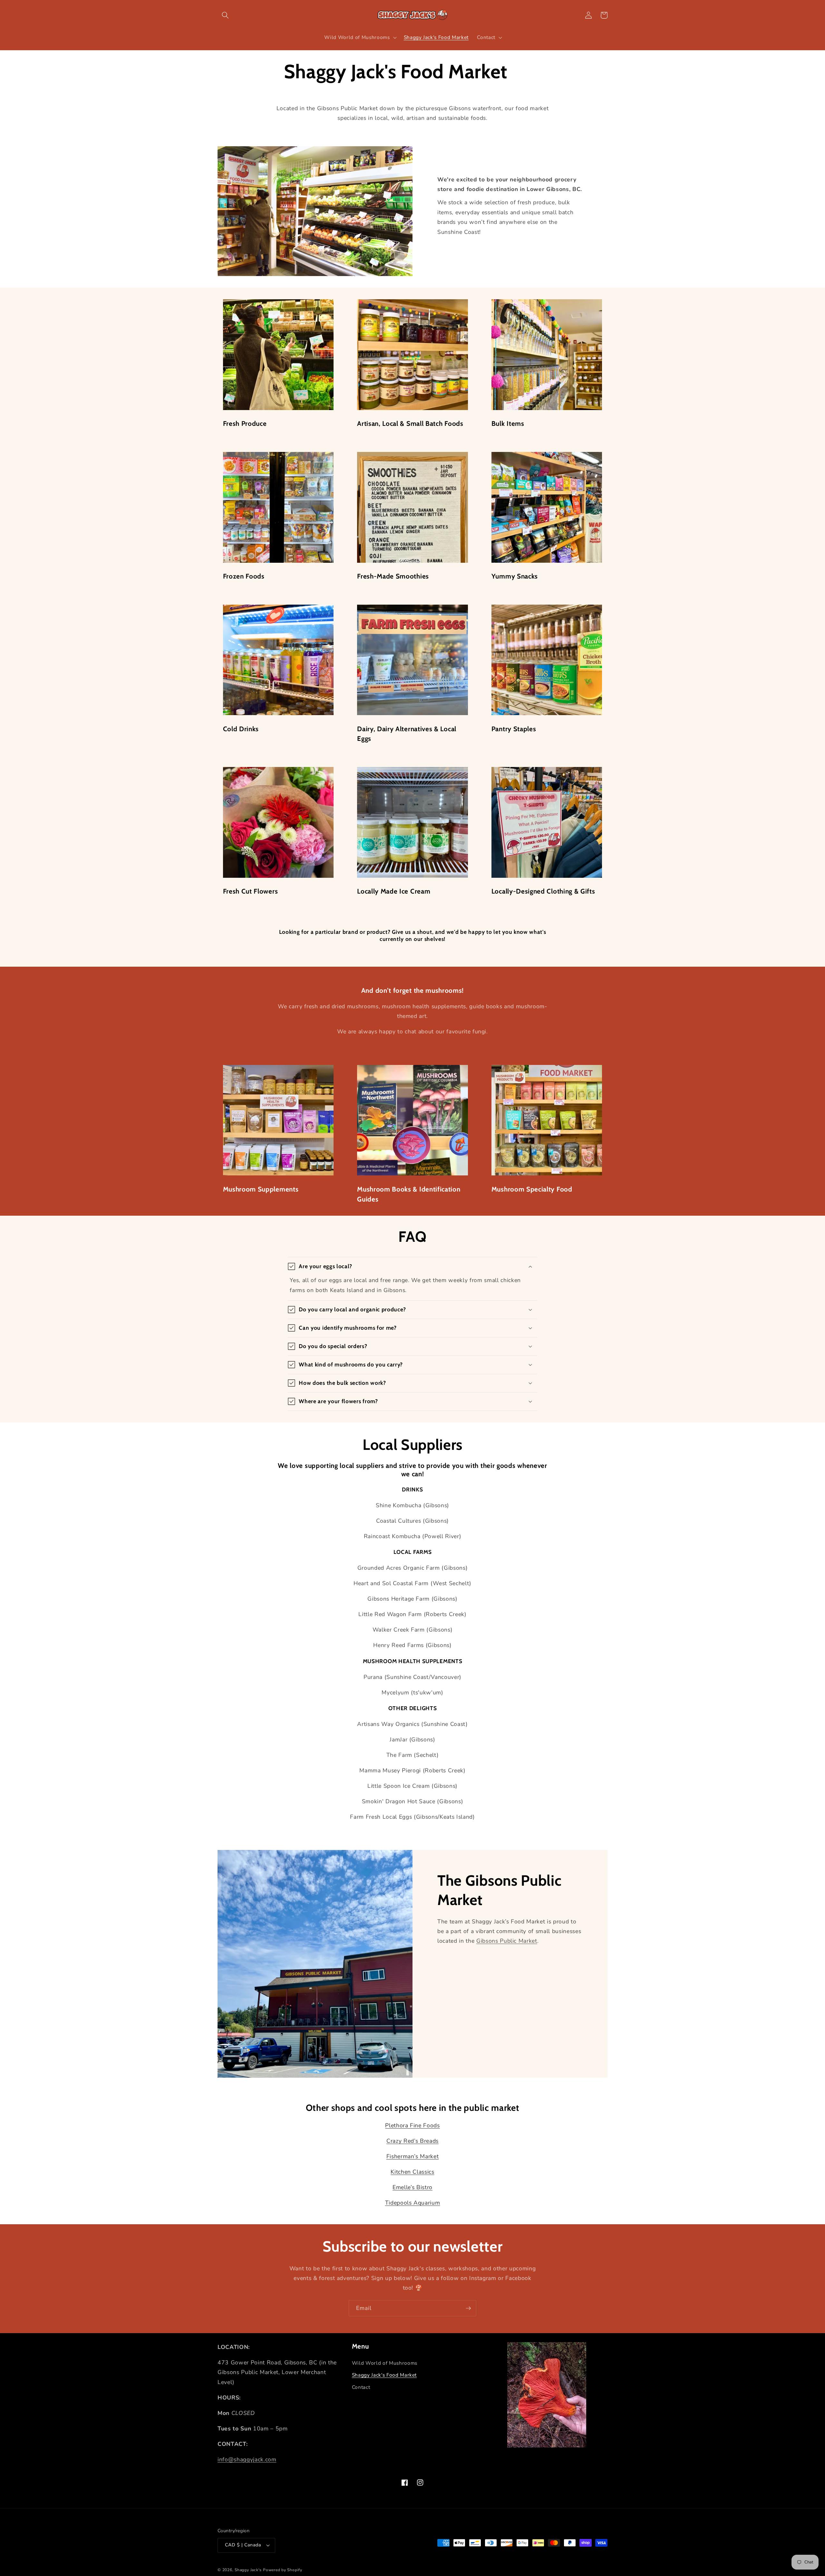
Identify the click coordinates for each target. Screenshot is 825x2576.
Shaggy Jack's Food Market (384, 2375)
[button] (225, 15)
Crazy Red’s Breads (412, 2141)
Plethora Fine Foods (412, 2125)
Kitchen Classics (412, 2172)
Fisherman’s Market (413, 2156)
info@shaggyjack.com (247, 2459)
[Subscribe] (468, 2308)
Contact (361, 2387)
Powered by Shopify (283, 2570)
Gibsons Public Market (507, 1941)
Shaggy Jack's (248, 2570)
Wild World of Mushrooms (385, 2363)
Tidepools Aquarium (413, 2203)
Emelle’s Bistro (412, 2187)
